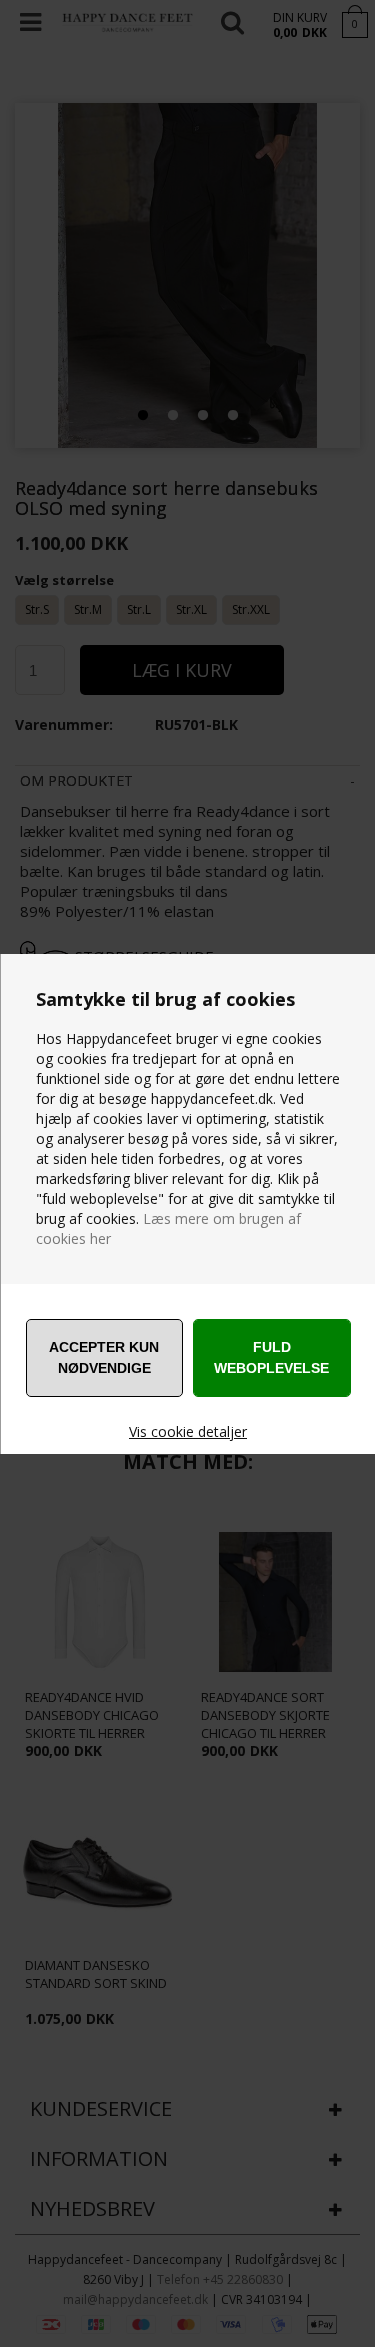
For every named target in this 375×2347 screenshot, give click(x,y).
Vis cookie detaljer (188, 1431)
